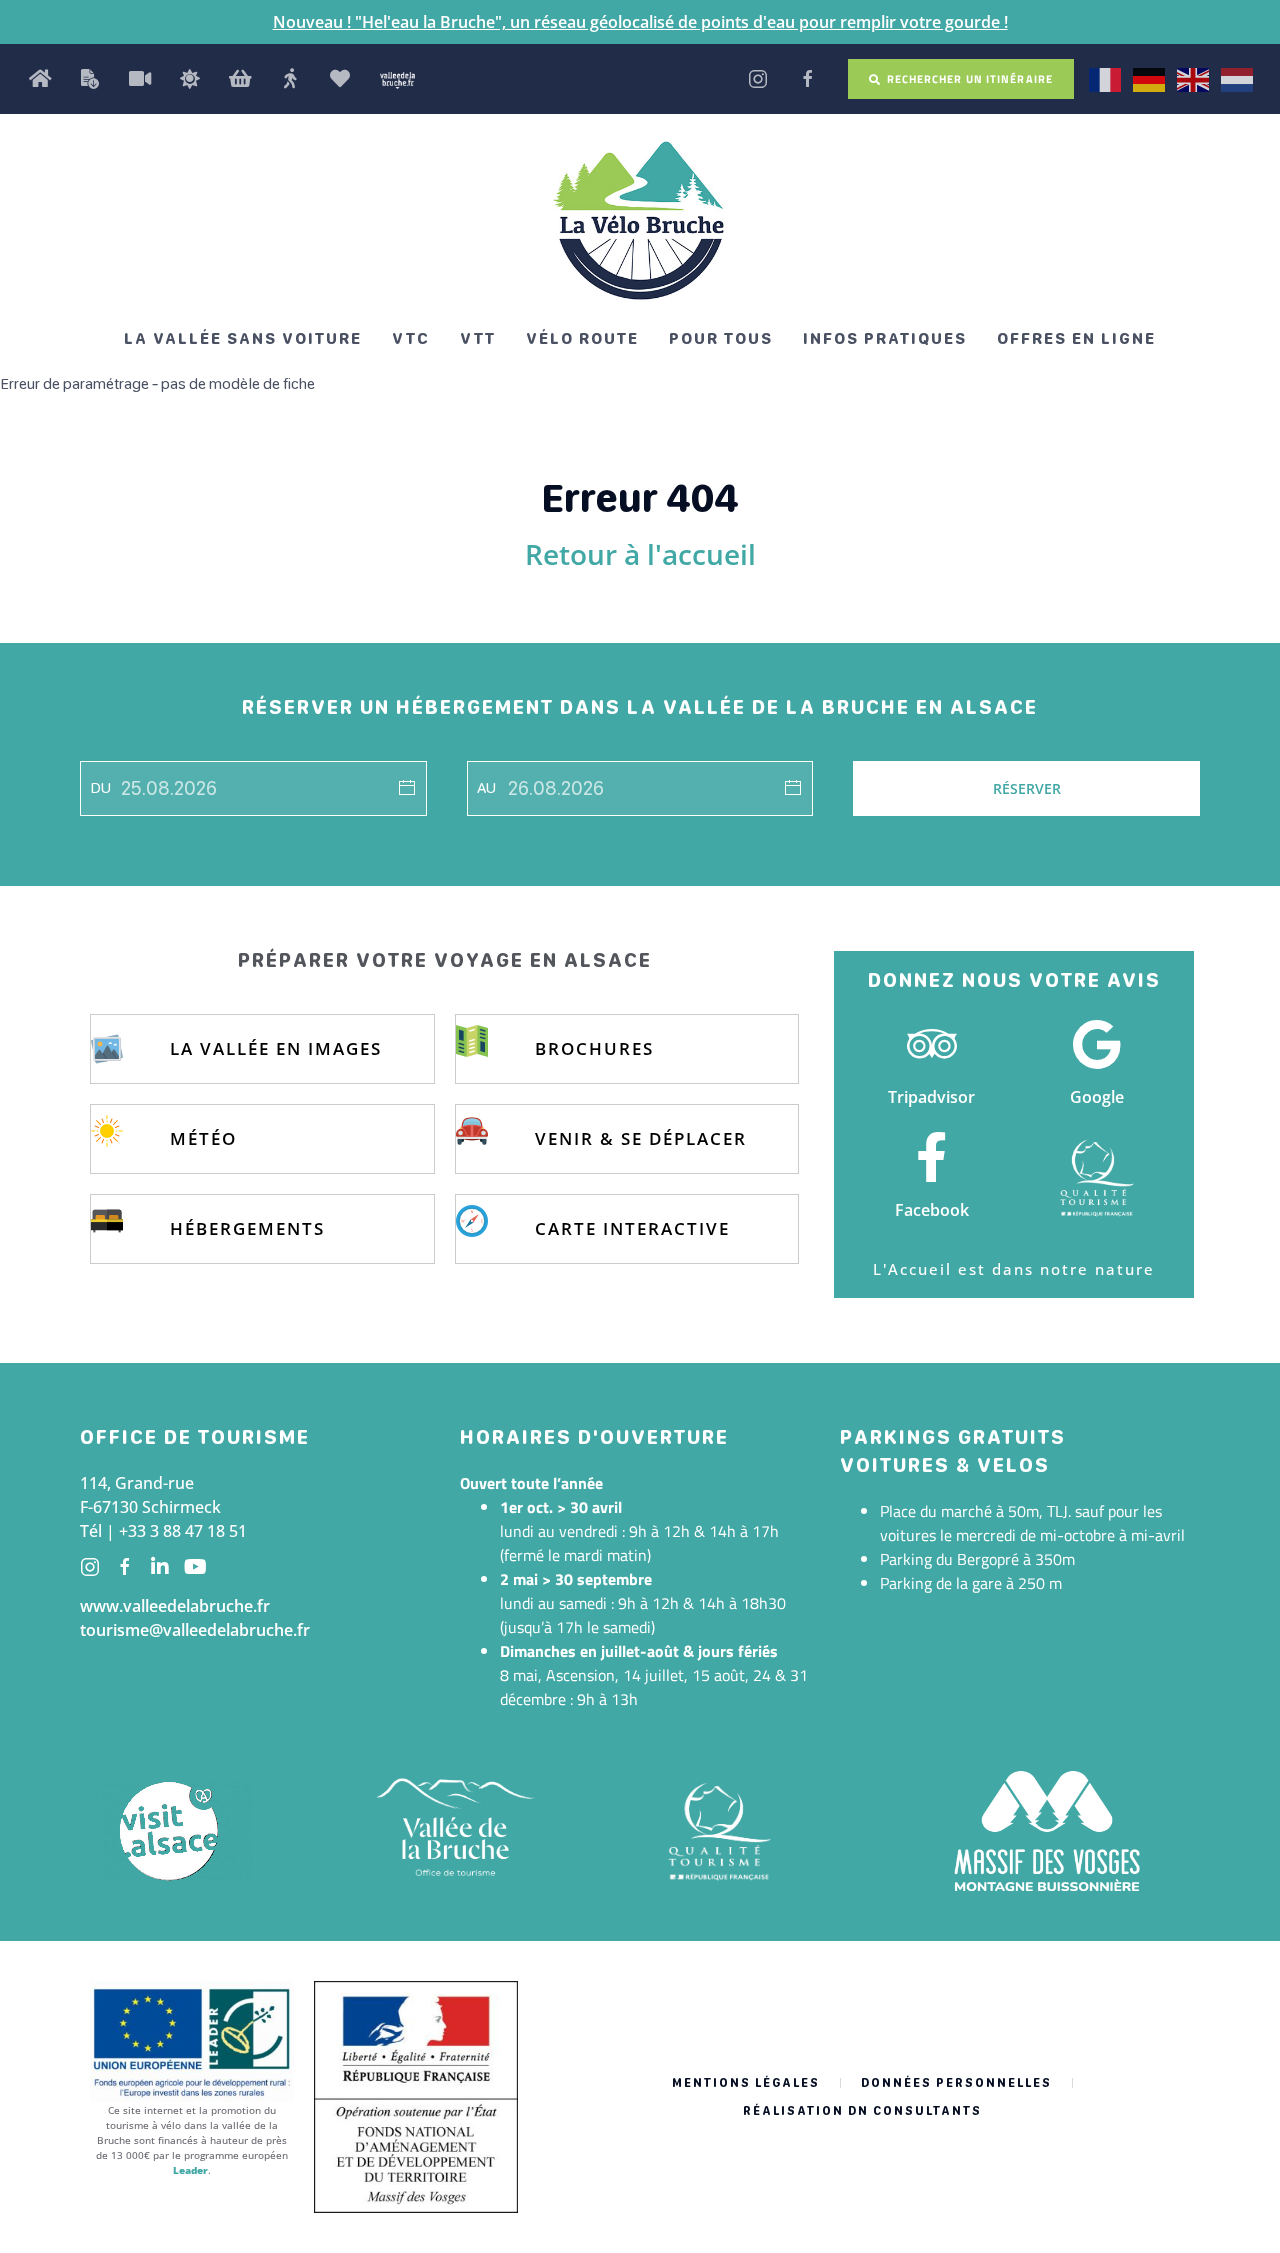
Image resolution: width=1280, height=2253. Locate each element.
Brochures (594, 1048)
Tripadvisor (931, 1097)
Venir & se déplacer (641, 1138)
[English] (1194, 78)
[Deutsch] (1150, 78)
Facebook (932, 1210)
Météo (203, 1138)
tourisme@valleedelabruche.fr (195, 1630)
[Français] (1106, 78)
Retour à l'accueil (640, 554)
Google (1097, 1097)
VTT (478, 338)
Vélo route (582, 338)
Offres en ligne (1076, 338)
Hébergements (247, 1228)
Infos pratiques (885, 338)
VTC (411, 338)
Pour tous (721, 338)
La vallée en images (276, 1048)
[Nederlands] (1238, 78)
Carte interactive (632, 1228)
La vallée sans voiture (243, 338)
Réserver (1027, 788)
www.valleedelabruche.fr (175, 1606)
